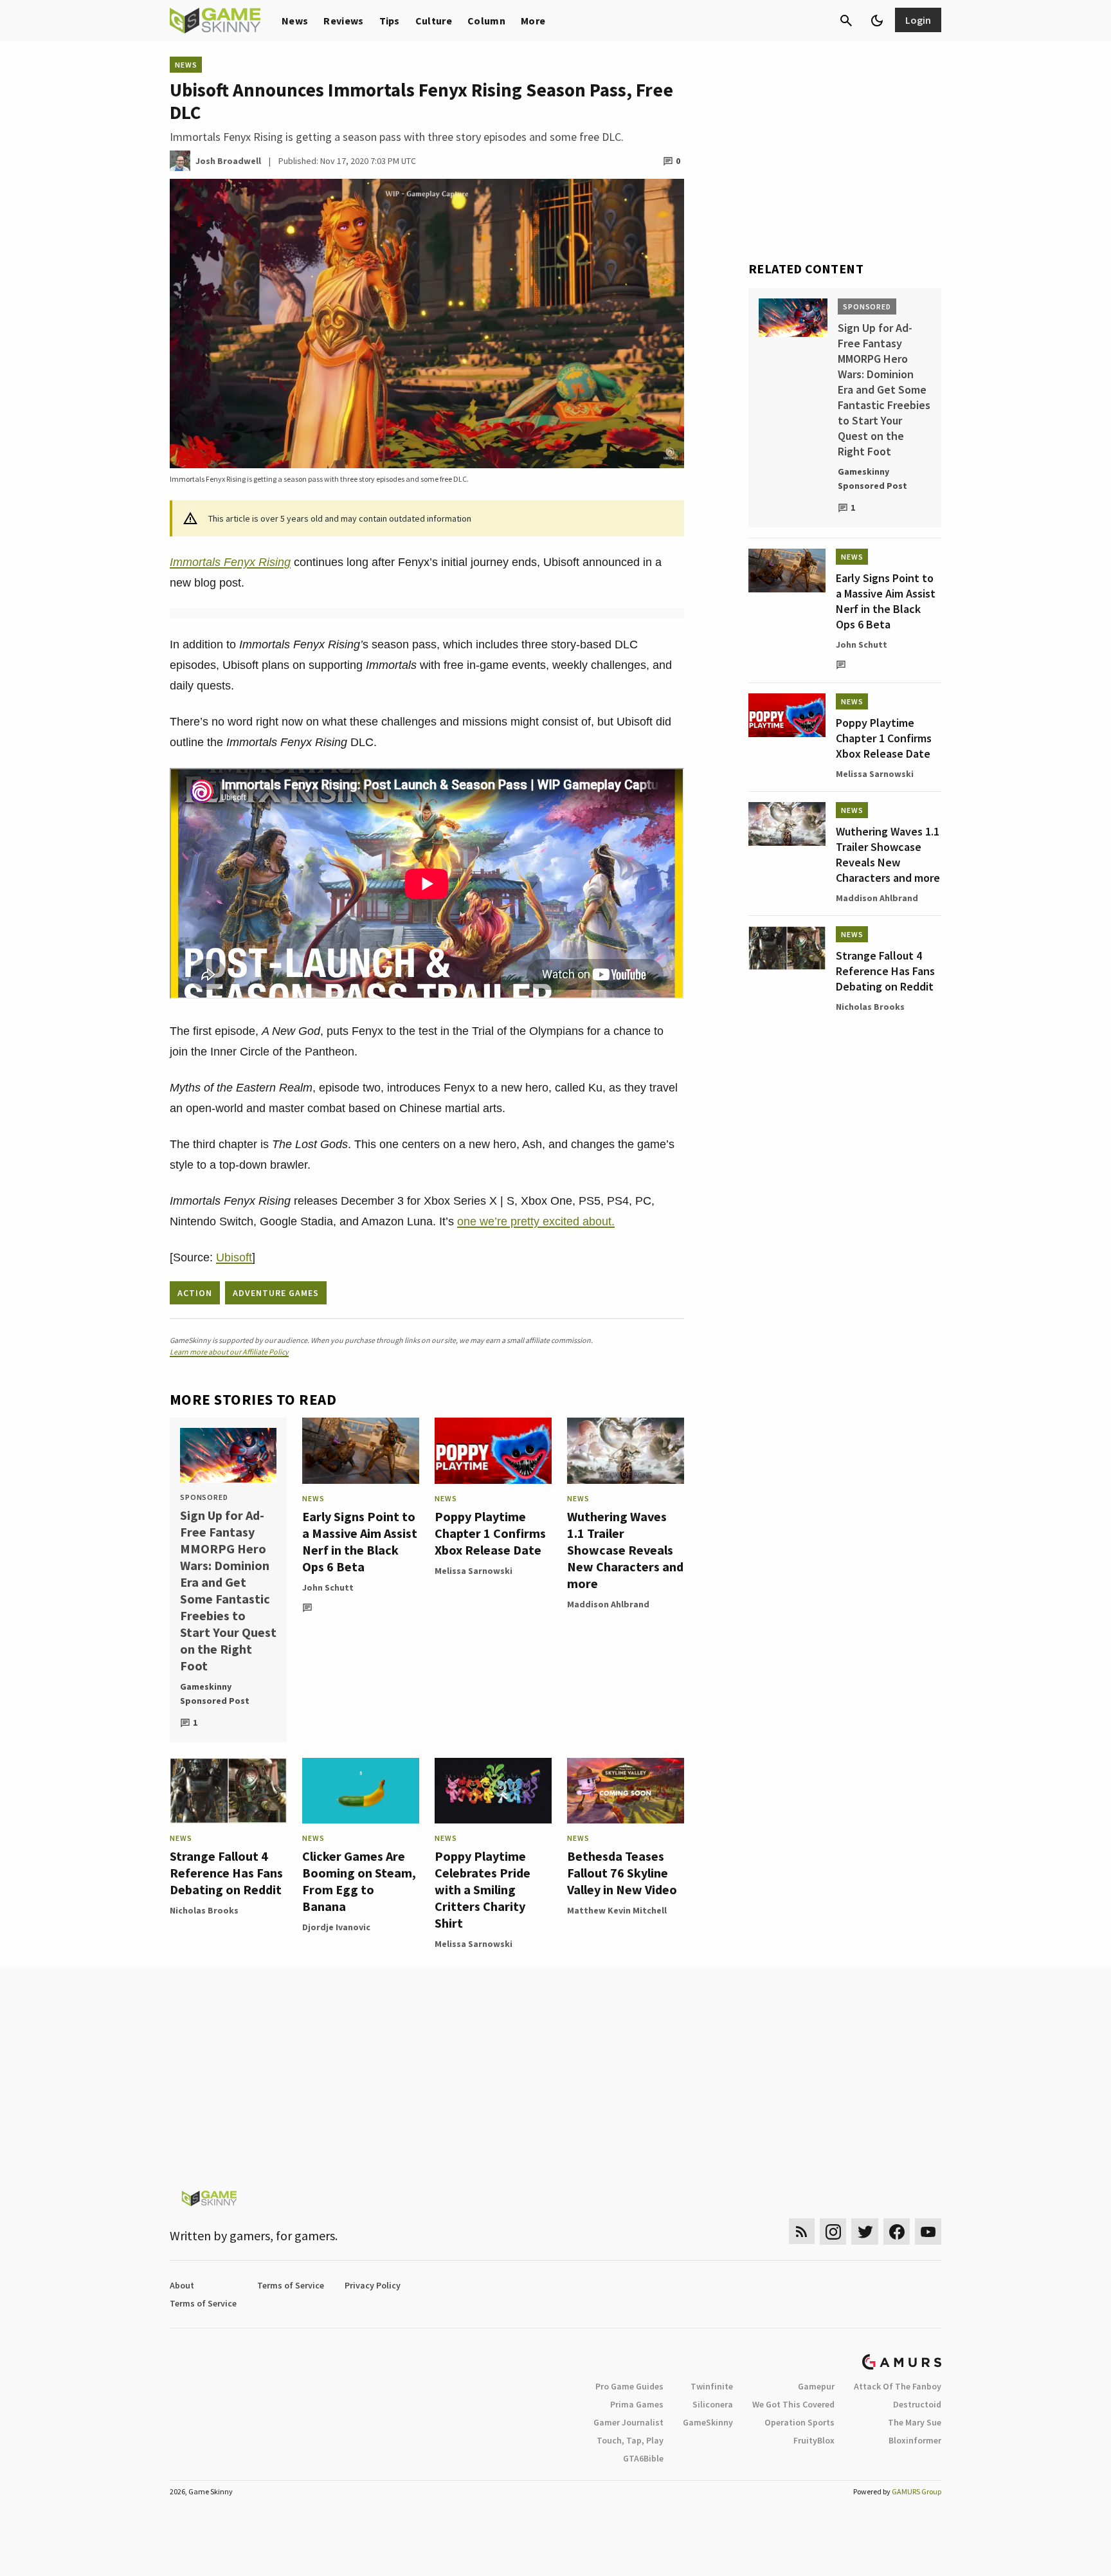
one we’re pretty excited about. (536, 1221)
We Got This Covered (793, 2404)
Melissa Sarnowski (474, 1571)
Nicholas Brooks (204, 1910)
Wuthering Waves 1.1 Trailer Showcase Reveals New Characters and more (625, 1550)
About (182, 2285)
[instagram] (833, 2232)
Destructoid (917, 2404)
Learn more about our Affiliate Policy (229, 1352)
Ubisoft (234, 1257)
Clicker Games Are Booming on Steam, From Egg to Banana (359, 1881)
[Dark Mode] (877, 21)
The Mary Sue (915, 2422)
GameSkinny (708, 2422)
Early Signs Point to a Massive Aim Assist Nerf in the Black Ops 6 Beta (360, 1541)
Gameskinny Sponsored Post (215, 1694)
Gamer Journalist (628, 2422)
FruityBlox (814, 2440)
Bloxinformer (915, 2440)
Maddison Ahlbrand (608, 1604)
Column (486, 21)
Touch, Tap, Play (630, 2440)
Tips (390, 21)
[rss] (802, 2232)
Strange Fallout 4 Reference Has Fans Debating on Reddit (226, 1873)
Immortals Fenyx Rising (230, 562)
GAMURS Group (917, 2491)
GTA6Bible (643, 2458)
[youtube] (928, 2232)
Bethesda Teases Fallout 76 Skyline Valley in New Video (622, 1873)
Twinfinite (712, 2386)
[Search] (846, 21)
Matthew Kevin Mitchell (617, 1910)
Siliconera (713, 2404)
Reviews (343, 21)
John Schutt (328, 1587)
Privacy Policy (373, 2285)
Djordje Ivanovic (336, 1927)
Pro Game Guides (629, 2386)
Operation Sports (799, 2422)
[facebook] (897, 2232)
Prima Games (637, 2404)
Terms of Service (291, 2285)
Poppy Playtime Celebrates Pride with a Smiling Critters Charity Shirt (483, 1889)
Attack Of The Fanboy (898, 2386)
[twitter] (865, 2232)
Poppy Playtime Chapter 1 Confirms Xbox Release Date (490, 1533)
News (295, 21)
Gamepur (816, 2386)
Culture (434, 21)
